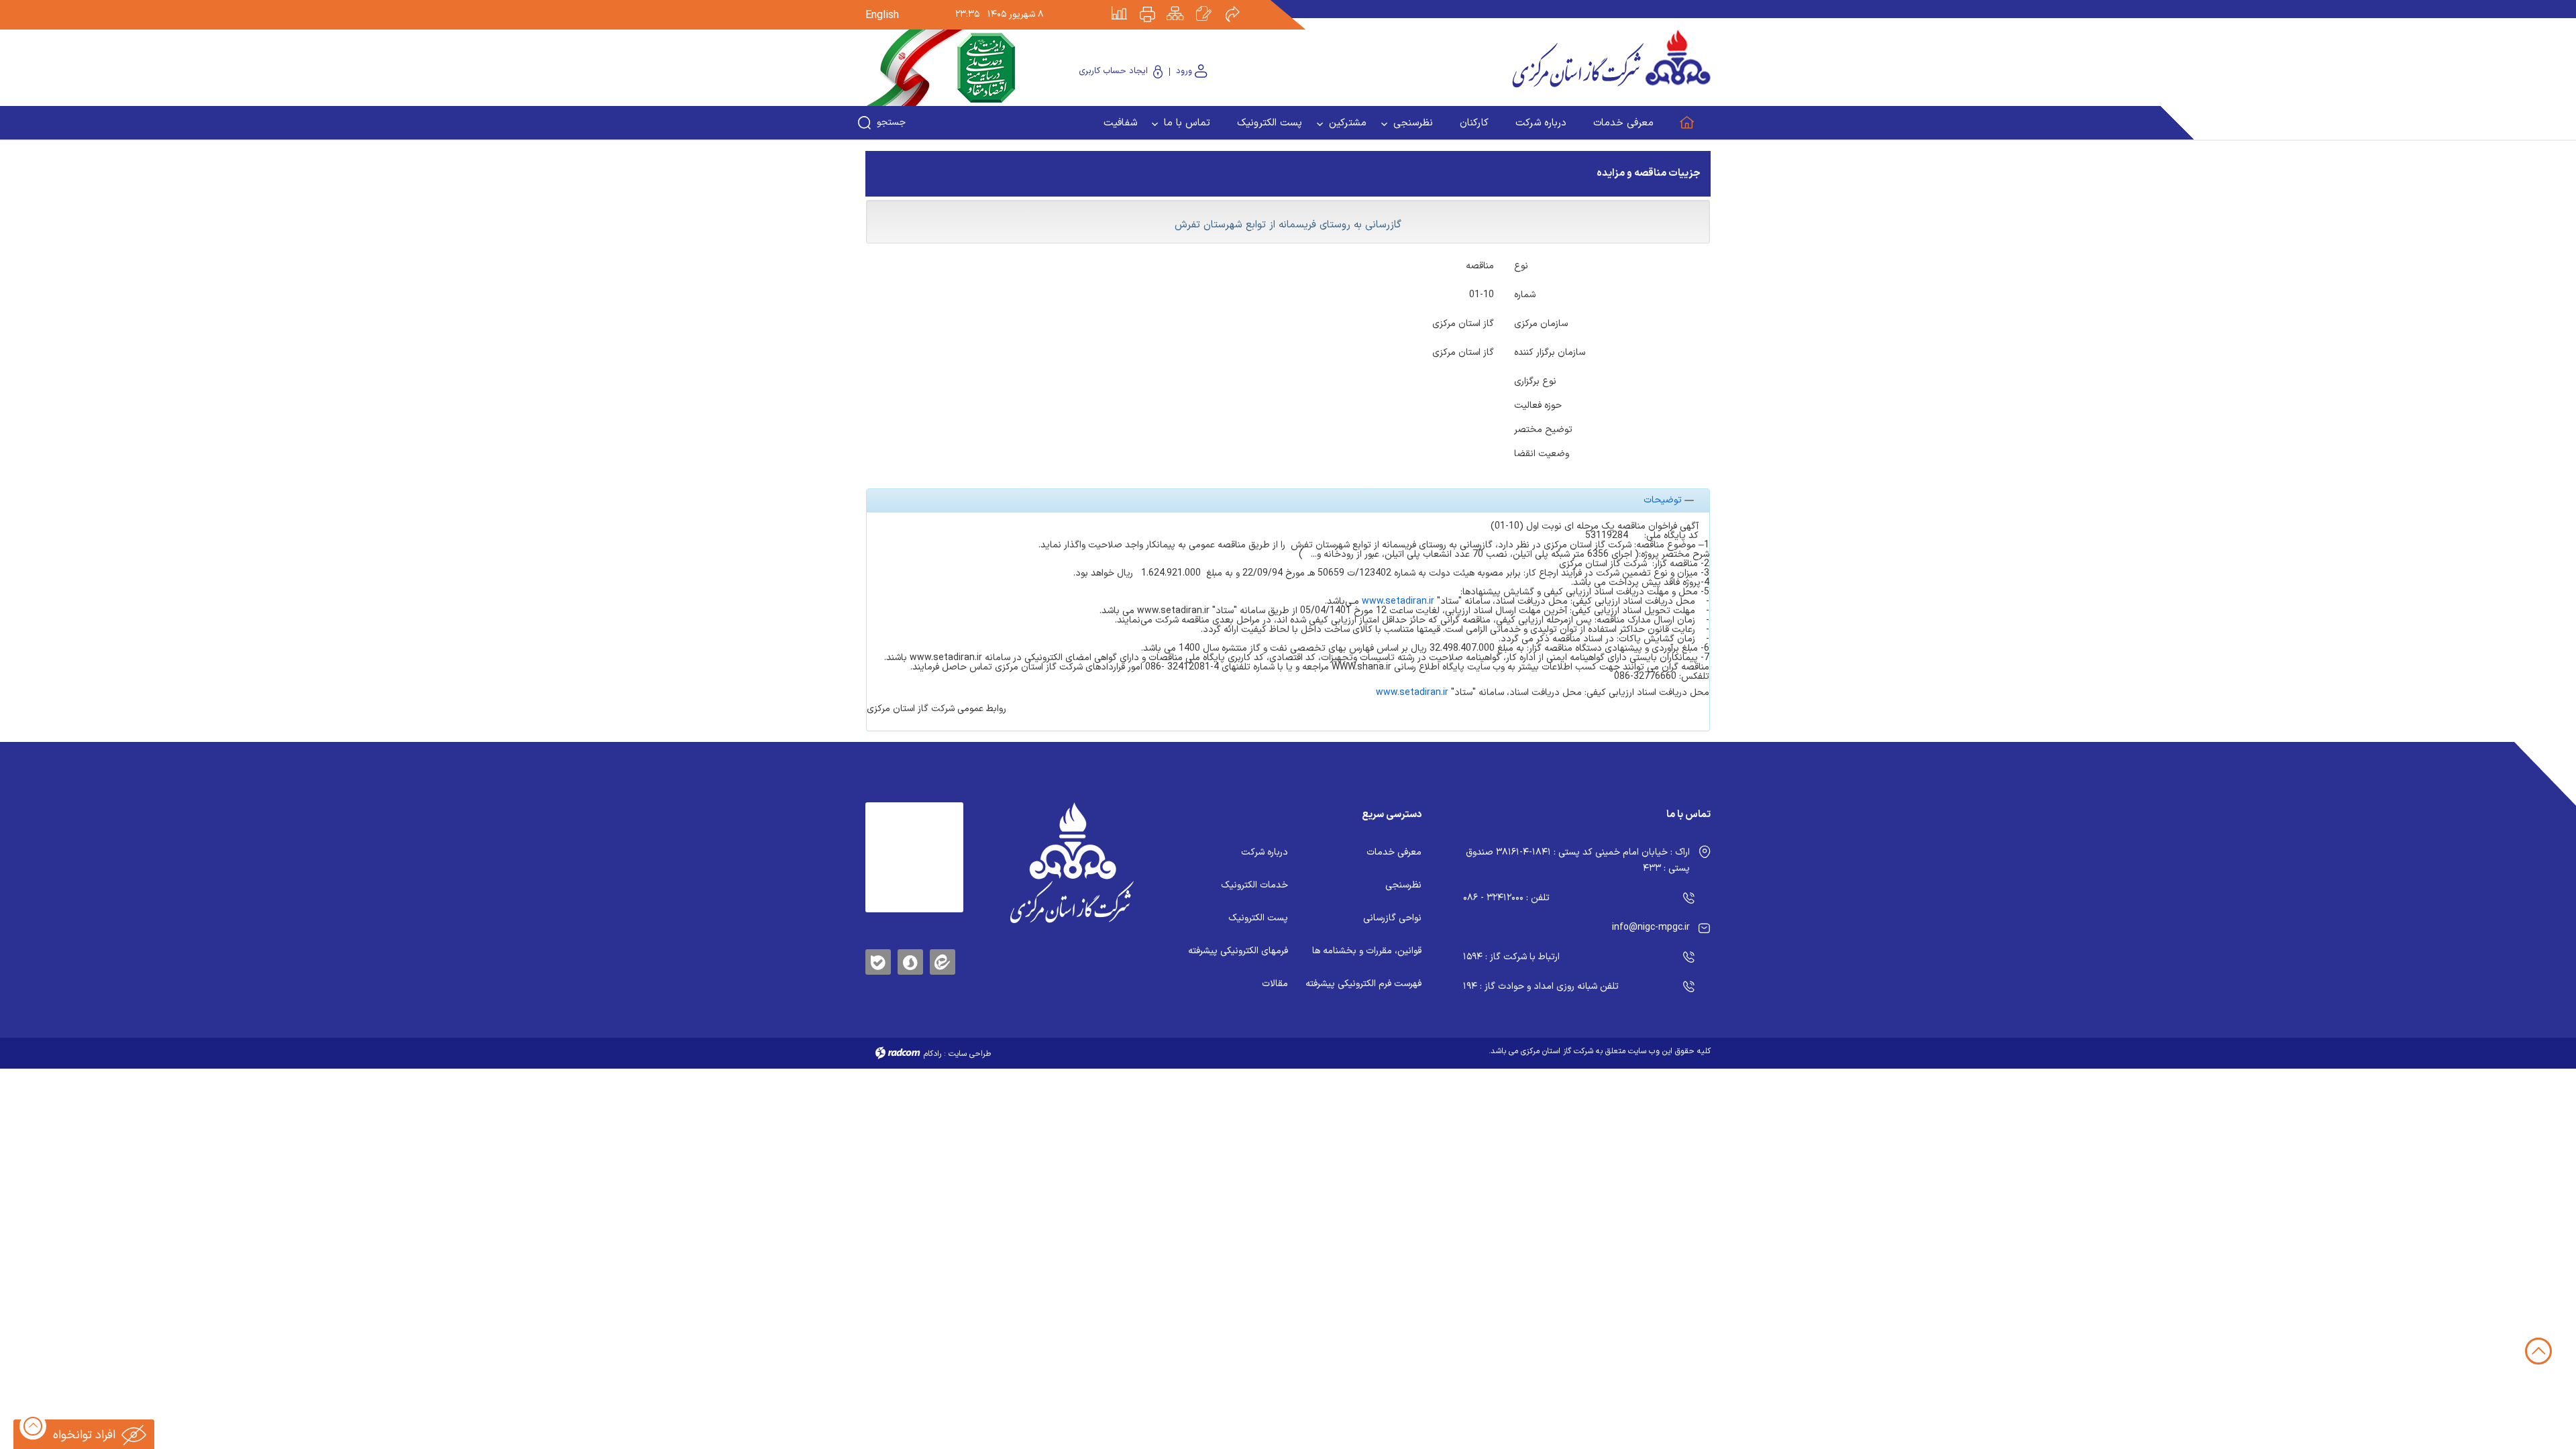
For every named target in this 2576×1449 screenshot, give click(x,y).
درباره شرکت (1265, 852)
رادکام (932, 1054)
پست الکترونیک (1258, 918)
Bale (878, 960)
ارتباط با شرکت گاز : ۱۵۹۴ (1511, 957)
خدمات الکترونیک (1254, 885)
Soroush (910, 960)
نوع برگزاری (1535, 380)
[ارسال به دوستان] (1240, 5)
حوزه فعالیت (1538, 405)
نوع (1521, 265)
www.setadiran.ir (1398, 601)
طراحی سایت (970, 1054)
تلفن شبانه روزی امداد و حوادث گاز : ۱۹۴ (1541, 986)
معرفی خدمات (1394, 852)
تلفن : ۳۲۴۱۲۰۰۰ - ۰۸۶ (1506, 898)
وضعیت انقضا (1542, 453)
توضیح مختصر (1543, 429)
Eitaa (943, 952)
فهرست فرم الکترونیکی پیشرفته (1363, 984)
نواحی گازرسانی (1392, 918)
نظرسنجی (1403, 885)
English (882, 15)
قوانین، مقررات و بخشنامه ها (1367, 951)
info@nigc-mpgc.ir (1651, 927)
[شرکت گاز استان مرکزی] (1072, 863)
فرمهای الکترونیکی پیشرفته (1238, 951)
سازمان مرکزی (1541, 323)
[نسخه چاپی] (1155, 5)
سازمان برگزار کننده (1550, 352)
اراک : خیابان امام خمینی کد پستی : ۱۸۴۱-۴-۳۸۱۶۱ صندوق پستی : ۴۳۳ (1578, 860)
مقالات (1275, 984)
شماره (1525, 294)
